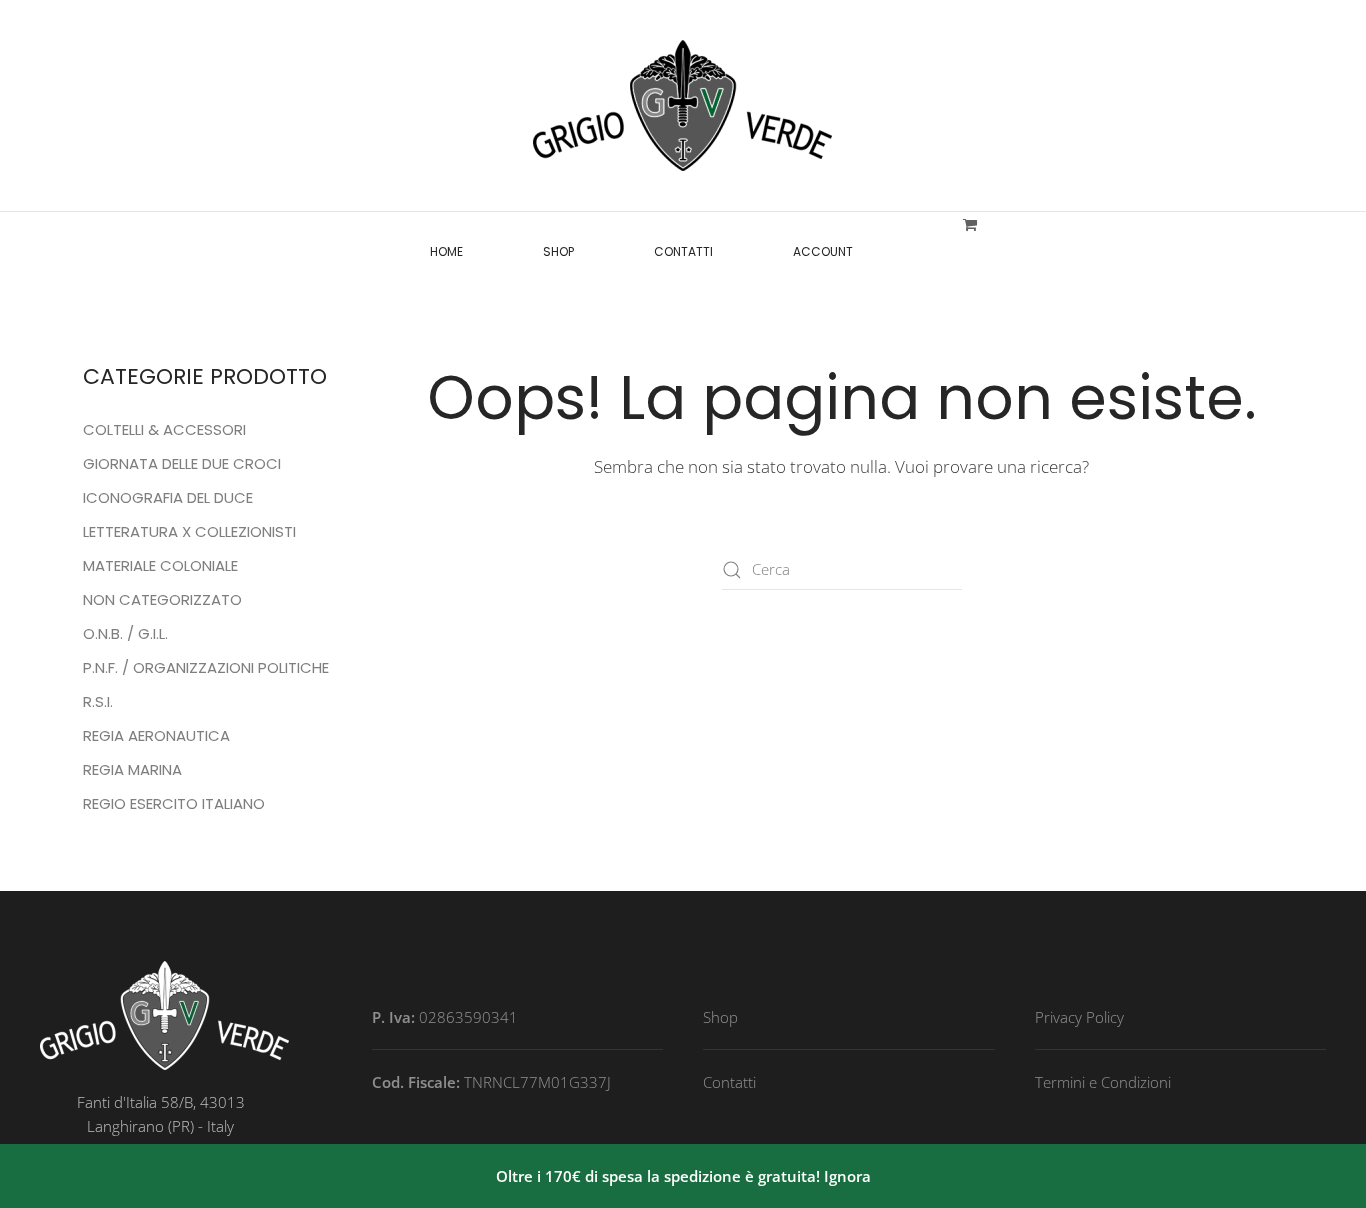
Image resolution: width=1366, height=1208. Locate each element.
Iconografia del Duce (168, 497)
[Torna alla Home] (683, 105)
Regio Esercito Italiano (174, 803)
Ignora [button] (847, 1176)
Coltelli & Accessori (164, 429)
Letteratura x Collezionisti (189, 531)
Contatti (683, 251)
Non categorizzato (162, 599)
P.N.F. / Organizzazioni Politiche (206, 667)
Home (446, 251)
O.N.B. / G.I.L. (125, 633)
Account (823, 251)
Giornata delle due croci (182, 463)
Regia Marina (132, 769)
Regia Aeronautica (156, 735)
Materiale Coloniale (160, 565)
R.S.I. (98, 701)
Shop (558, 251)
